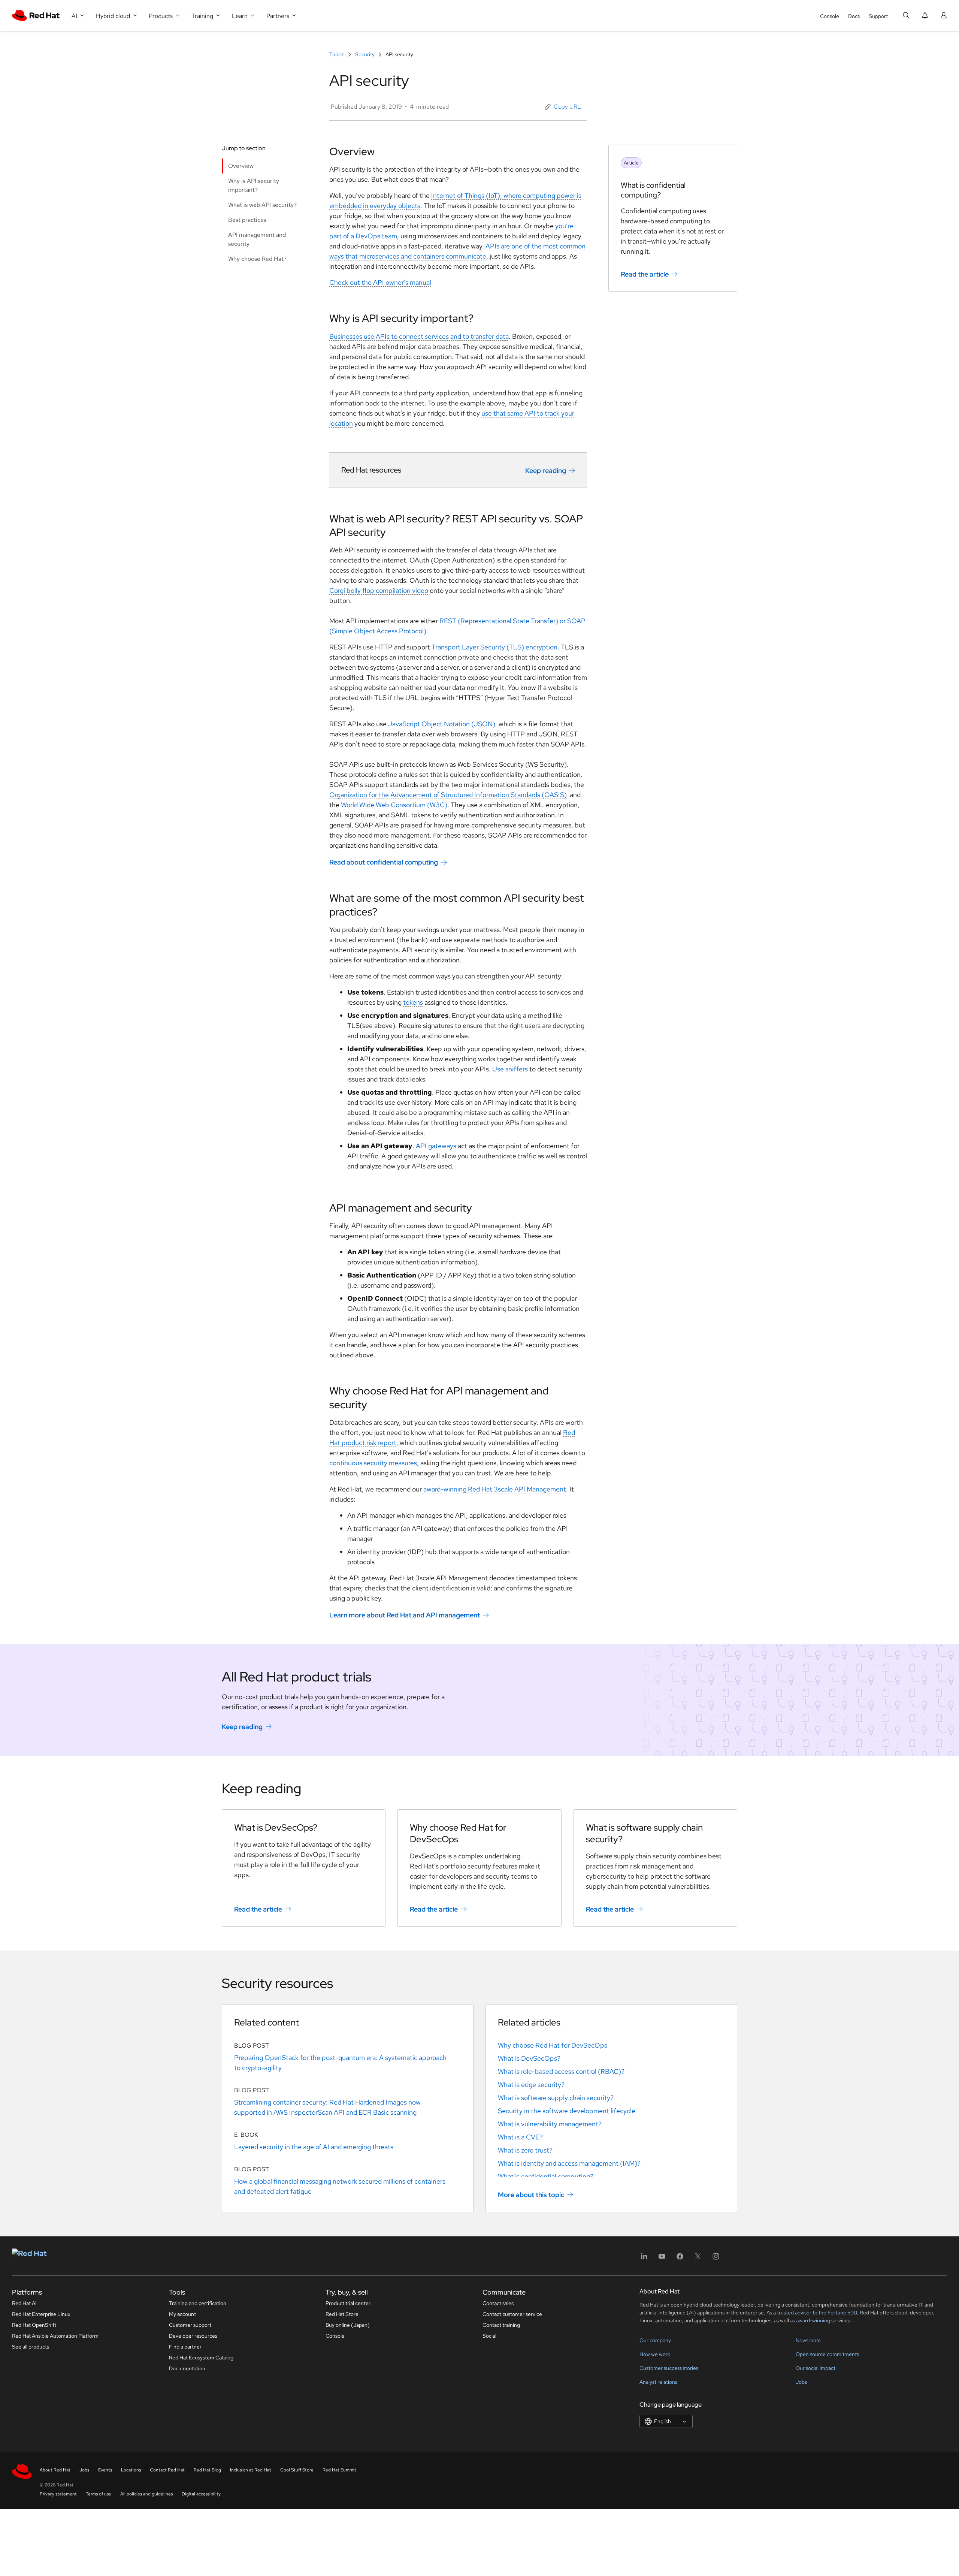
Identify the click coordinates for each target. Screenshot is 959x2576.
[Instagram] (716, 2259)
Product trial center (348, 2303)
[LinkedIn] (644, 2259)
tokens (413, 1002)
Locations (131, 2470)
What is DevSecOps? (529, 2058)
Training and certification (198, 2303)
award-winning (813, 2320)
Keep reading (546, 470)
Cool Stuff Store (297, 2470)
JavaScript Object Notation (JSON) (442, 724)
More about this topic (531, 2195)
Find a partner (185, 2347)
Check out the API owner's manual (380, 282)
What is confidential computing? (546, 2176)
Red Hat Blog (207, 2470)
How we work (655, 2354)
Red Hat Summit (339, 2470)
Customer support (190, 2325)
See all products (31, 2347)
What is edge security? (531, 2085)
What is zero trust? (525, 2150)
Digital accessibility (201, 2494)
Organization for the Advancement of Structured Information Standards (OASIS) (448, 795)
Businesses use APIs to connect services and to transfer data (419, 336)
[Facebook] (680, 2259)
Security (365, 54)
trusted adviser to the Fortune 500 (817, 2313)
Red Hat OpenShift (34, 2325)
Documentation (187, 2368)
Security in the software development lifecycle (567, 2111)
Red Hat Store (342, 2314)
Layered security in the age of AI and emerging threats (314, 2147)
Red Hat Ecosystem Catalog (201, 2358)
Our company (655, 2340)
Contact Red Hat (167, 2470)
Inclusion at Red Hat (251, 2470)
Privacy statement (58, 2494)
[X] (698, 2259)
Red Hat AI (24, 2303)
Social (489, 2336)
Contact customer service (512, 2314)
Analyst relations (658, 2382)
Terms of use (99, 2494)
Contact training (501, 2325)
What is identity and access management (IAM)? (569, 2163)
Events (105, 2470)
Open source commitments (827, 2354)
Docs (854, 16)
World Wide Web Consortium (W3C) (394, 805)
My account (182, 2314)
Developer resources (193, 2336)
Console (830, 16)
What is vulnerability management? (550, 2124)
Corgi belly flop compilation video (379, 590)
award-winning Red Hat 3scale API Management (494, 1489)
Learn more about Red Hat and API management (405, 1615)
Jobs (801, 2382)
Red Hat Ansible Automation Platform (55, 2336)
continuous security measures (373, 1463)
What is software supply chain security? (556, 2098)
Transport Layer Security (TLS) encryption (494, 647)
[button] (563, 107)
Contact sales (498, 2303)
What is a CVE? (520, 2137)
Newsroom (808, 2340)
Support (878, 16)
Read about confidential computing (384, 862)
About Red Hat (55, 2470)
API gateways (436, 1146)
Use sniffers (510, 1069)
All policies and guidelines (146, 2494)
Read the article (645, 274)
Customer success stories (669, 2368)
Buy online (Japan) (348, 2325)
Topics (337, 54)
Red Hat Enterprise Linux (41, 2314)
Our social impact (816, 2368)
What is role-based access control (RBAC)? (561, 2071)
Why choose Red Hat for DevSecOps (553, 2045)
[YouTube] (662, 2259)
